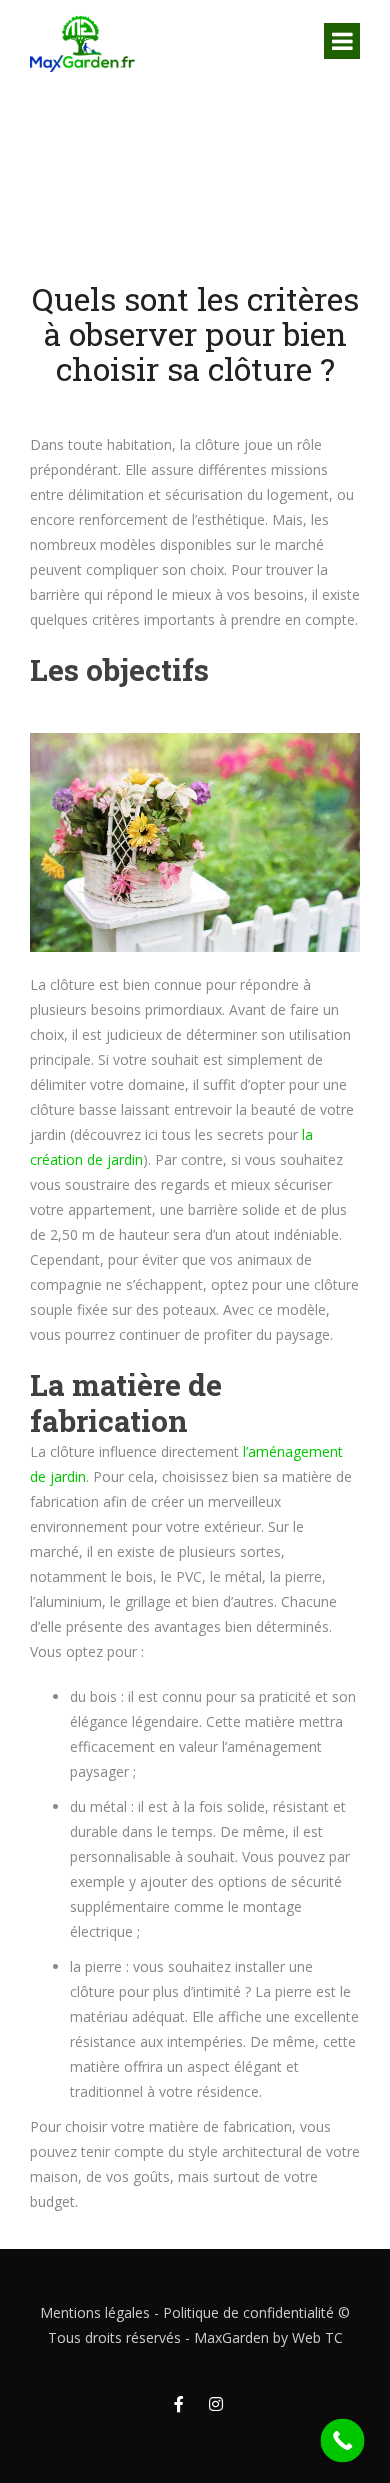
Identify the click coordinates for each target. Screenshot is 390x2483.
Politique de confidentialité (248, 2312)
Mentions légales (95, 2312)
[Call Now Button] (343, 2441)
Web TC (317, 2337)
